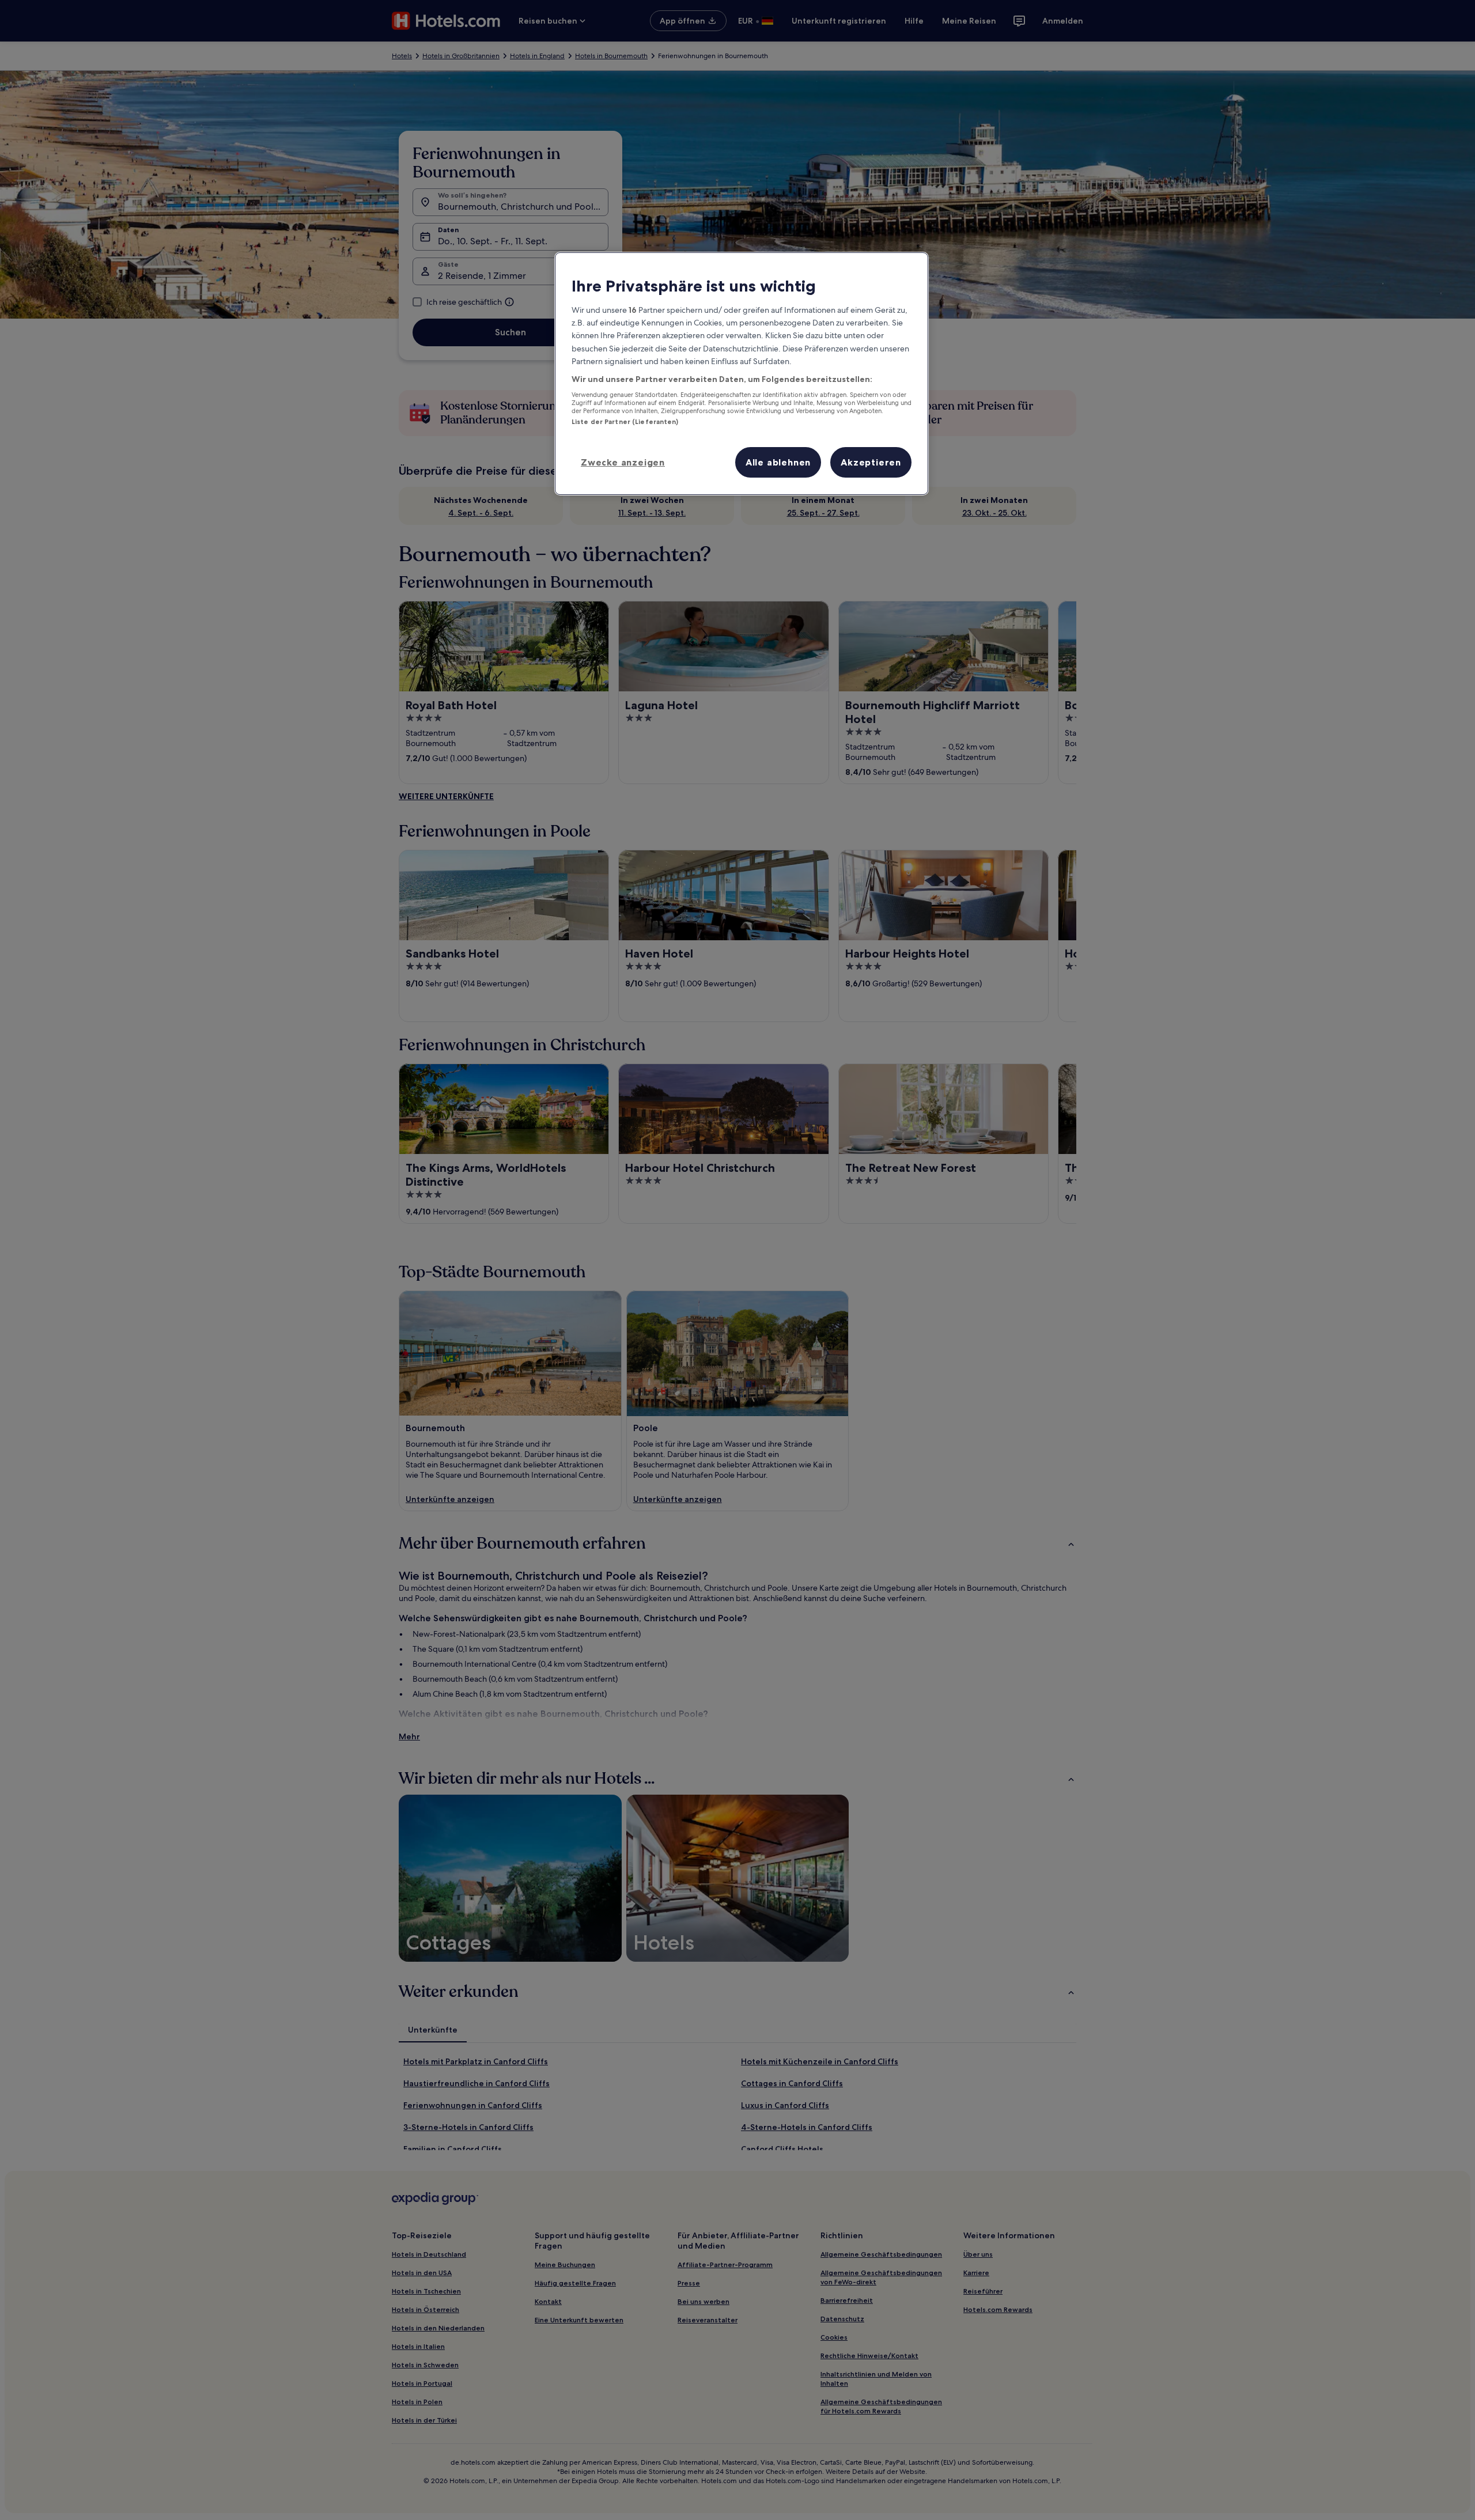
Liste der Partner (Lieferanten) (625, 422)
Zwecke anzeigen (623, 462)
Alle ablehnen (778, 462)
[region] (742, 374)
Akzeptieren (871, 462)
